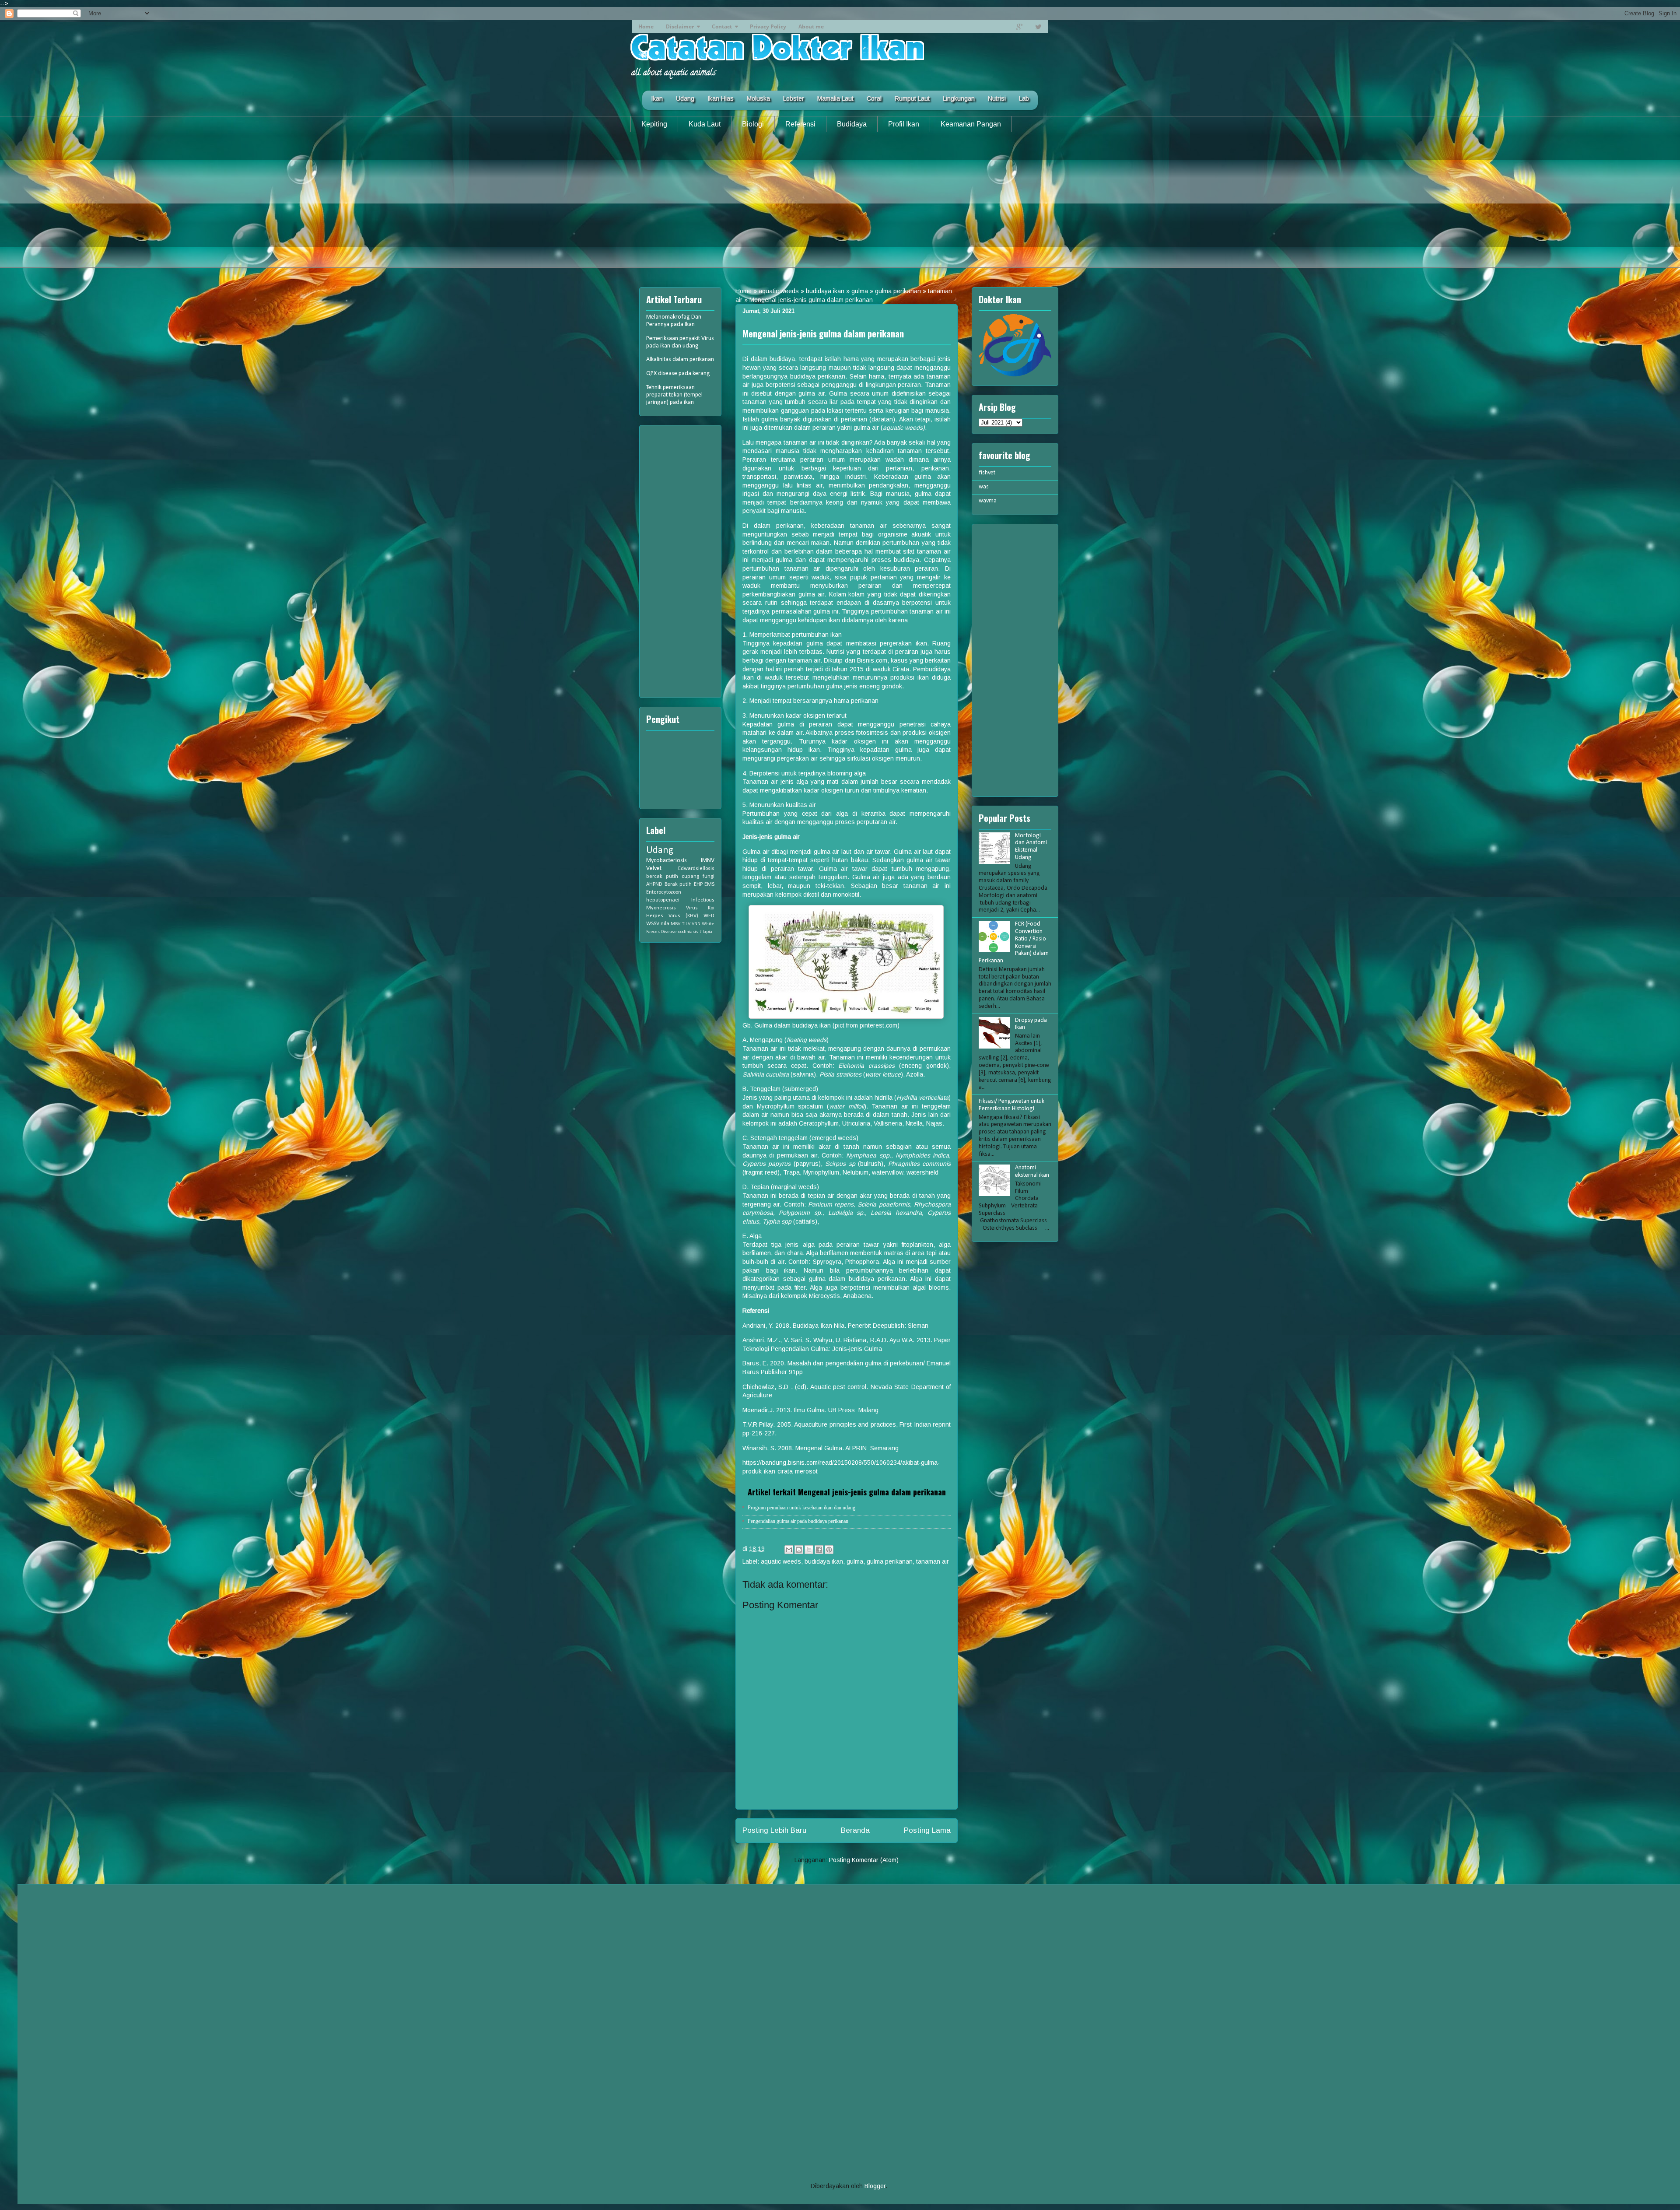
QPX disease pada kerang (678, 374)
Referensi (800, 124)
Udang (685, 98)
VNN (696, 924)
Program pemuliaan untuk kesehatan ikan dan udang (801, 1508)
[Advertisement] (840, 207)
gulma (860, 291)
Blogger (875, 2186)
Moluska (758, 98)
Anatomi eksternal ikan (1032, 1172)
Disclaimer (680, 26)
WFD (709, 916)
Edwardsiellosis (696, 869)
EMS (709, 884)
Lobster (794, 98)
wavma (988, 501)
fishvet (987, 473)
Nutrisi (997, 98)
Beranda (855, 1830)
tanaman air (933, 1561)
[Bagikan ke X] (809, 1550)
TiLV (686, 924)
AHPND (654, 884)
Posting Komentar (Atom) (864, 1860)
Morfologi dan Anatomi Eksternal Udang (1031, 847)
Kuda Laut (705, 124)
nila (665, 924)
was (984, 487)
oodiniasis (688, 932)
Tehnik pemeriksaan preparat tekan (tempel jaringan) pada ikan (674, 395)
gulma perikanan (898, 291)
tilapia (706, 932)
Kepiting (654, 124)
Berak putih (678, 884)
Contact (722, 26)
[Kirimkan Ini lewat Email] (789, 1550)
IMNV (708, 861)
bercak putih (662, 877)
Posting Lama (927, 1830)
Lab (1024, 98)
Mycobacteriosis (667, 861)
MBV (675, 924)
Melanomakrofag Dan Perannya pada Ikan (674, 321)
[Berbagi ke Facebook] (819, 1550)
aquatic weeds (779, 291)
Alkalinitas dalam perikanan (680, 360)
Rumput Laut (912, 98)
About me (811, 26)
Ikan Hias (721, 98)
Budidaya (852, 124)
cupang (690, 877)
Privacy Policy (768, 26)
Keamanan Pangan (971, 124)
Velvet (654, 868)
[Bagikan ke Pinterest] (829, 1550)
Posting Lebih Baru (774, 1830)
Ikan (657, 98)
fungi (709, 877)
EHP (698, 884)
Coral (874, 98)
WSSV (653, 924)
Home (646, 26)
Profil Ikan (904, 124)
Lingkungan (959, 98)
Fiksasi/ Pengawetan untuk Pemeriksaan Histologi (1011, 1105)
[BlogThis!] (799, 1550)
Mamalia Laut (835, 98)
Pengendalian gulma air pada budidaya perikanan (798, 1521)
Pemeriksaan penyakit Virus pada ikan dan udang (680, 342)
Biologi (753, 124)
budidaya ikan (825, 291)
